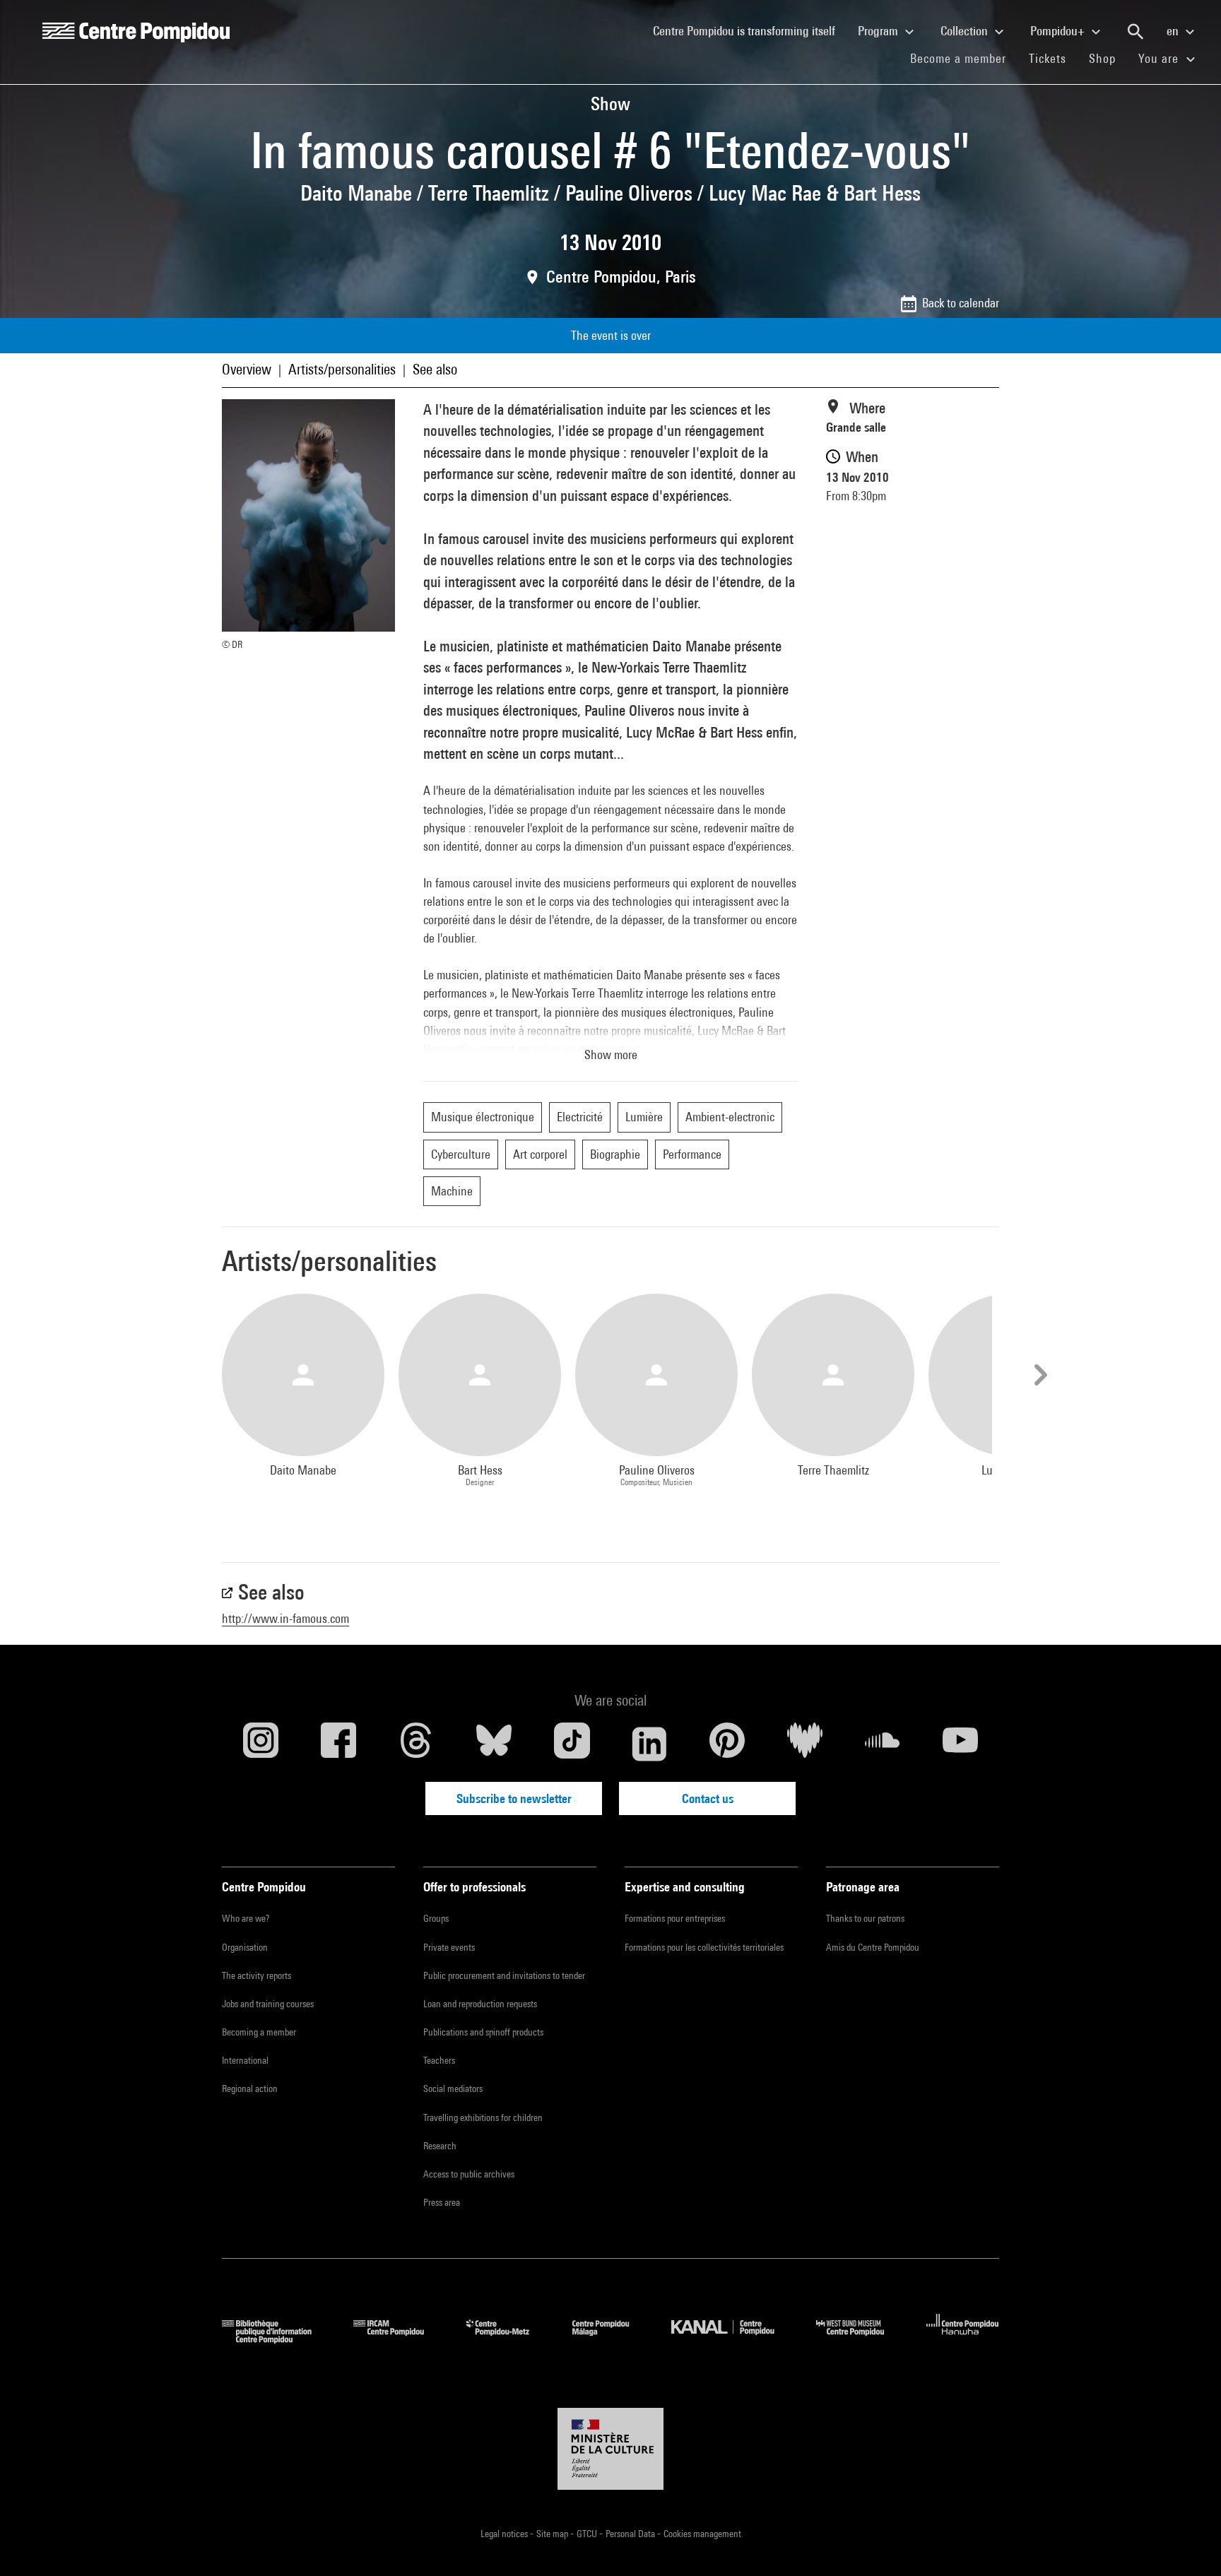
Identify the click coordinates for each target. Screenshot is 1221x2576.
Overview (247, 369)
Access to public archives (469, 2174)
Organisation (245, 1947)
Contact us (708, 1798)
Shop (1108, 58)
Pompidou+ (1059, 31)
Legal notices (505, 2534)
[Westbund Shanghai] (861, 2339)
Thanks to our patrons (865, 1918)
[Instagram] (261, 1744)
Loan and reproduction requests (480, 2004)
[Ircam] (399, 2339)
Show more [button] (611, 1054)
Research (440, 2146)
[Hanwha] (963, 2339)
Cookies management (702, 2534)
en (1174, 31)
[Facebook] (338, 1744)
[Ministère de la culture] (610, 2449)
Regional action (250, 2088)
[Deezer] (805, 1744)
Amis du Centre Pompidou (873, 1947)
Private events (449, 1947)
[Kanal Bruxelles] (733, 2339)
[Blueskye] (494, 1744)
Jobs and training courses (268, 2004)
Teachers (439, 2060)
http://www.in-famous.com (285, 1618)
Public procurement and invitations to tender (504, 1975)
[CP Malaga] (611, 2339)
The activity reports (256, 1975)
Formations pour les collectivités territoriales (704, 1947)
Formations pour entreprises (675, 1918)
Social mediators (453, 2088)
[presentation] (1039, 1375)
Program (879, 31)
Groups (436, 1918)
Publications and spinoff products (483, 2032)
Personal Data (631, 2534)
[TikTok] (572, 1744)
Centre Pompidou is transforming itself (750, 30)
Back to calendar (961, 303)
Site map (553, 2534)
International (245, 2060)
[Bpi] (277, 2339)
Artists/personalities (342, 369)
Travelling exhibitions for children (483, 2117)
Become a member (964, 58)
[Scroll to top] (1188, 2543)
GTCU (588, 2534)
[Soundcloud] (883, 1744)
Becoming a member (259, 2032)
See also (435, 369)
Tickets (1048, 58)
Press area (442, 2202)
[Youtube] (960, 1744)
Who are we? (246, 1918)
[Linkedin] (649, 1744)
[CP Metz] (508, 2339)
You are (1160, 58)
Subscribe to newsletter (514, 1798)
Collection (966, 31)
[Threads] (416, 1744)
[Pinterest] (727, 1744)
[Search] (1136, 32)
